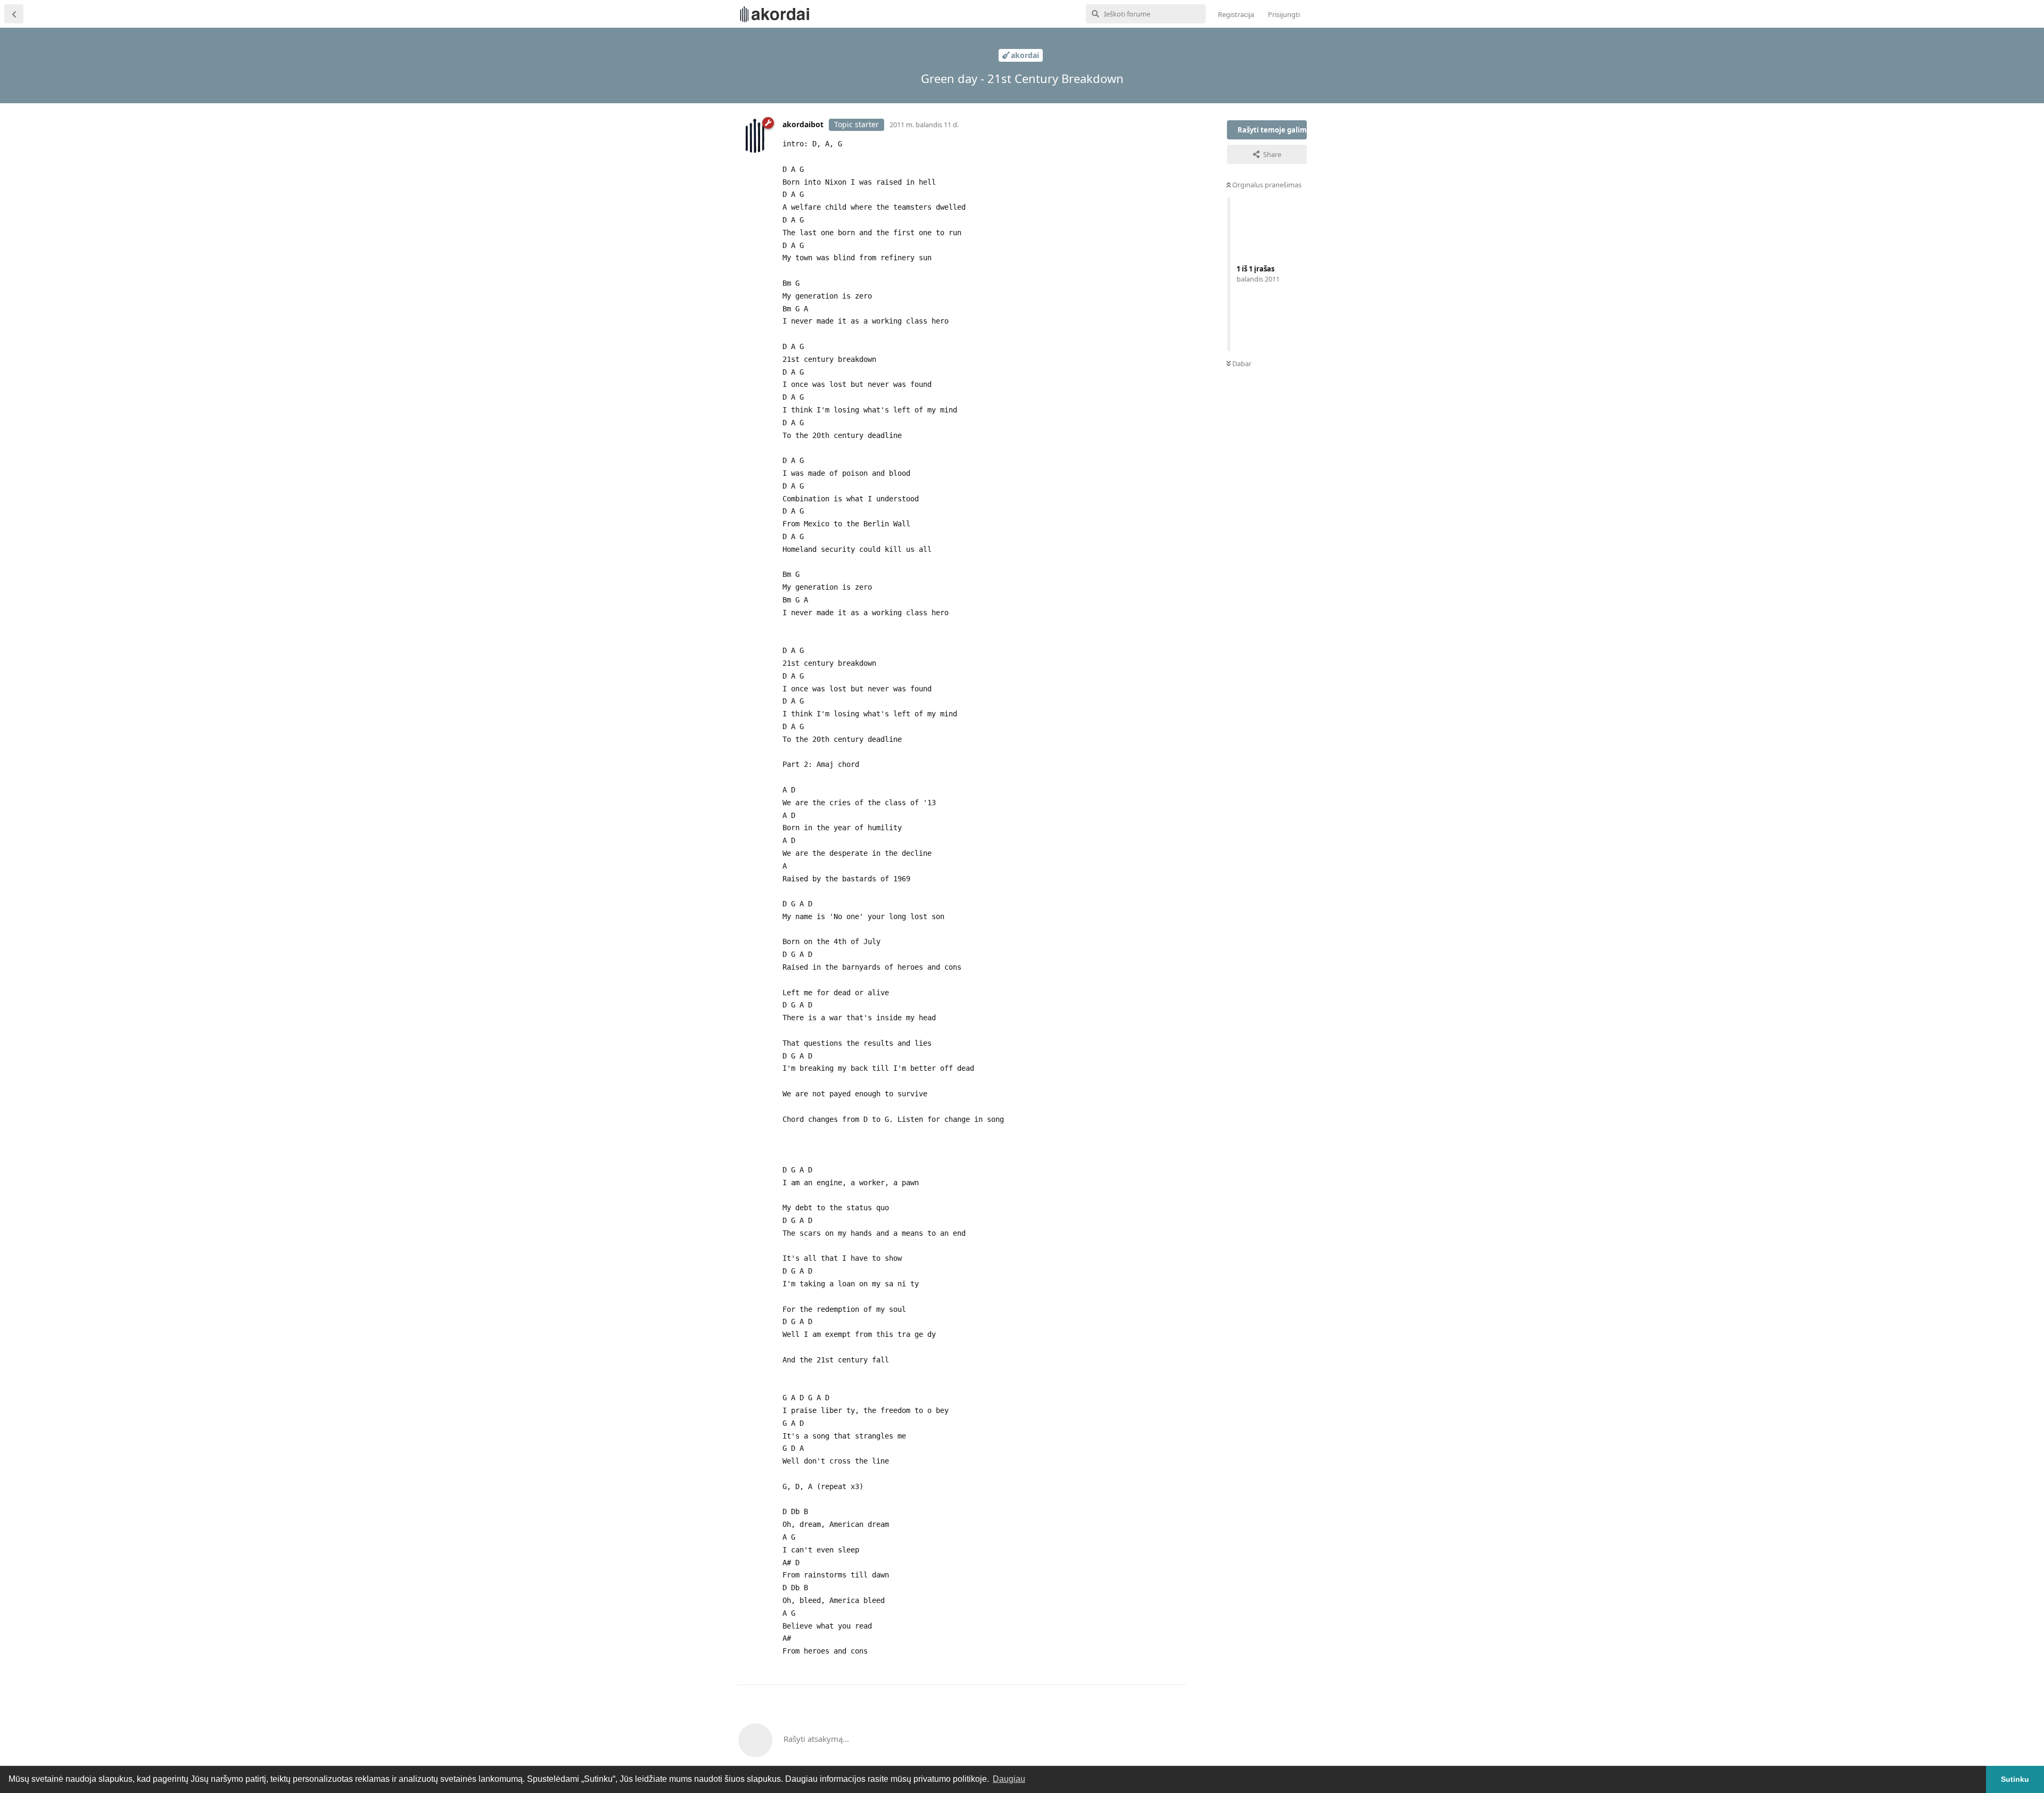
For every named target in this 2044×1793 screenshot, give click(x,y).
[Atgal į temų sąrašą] (14, 14)
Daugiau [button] (1009, 1779)
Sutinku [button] (2015, 1779)
